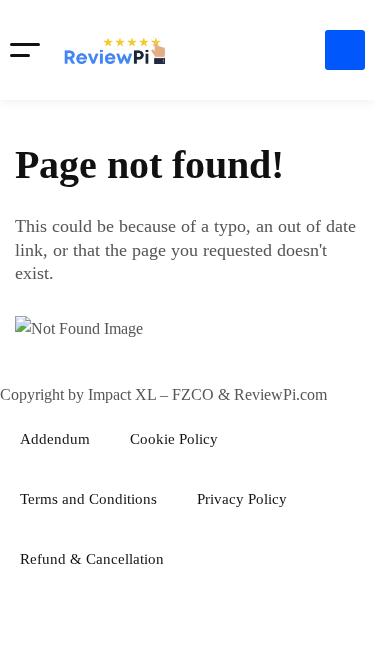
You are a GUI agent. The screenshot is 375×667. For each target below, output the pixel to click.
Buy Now (345, 50)
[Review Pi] (115, 50)
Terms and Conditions (88, 499)
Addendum (55, 439)
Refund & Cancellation (92, 559)
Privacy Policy (242, 499)
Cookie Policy (174, 439)
